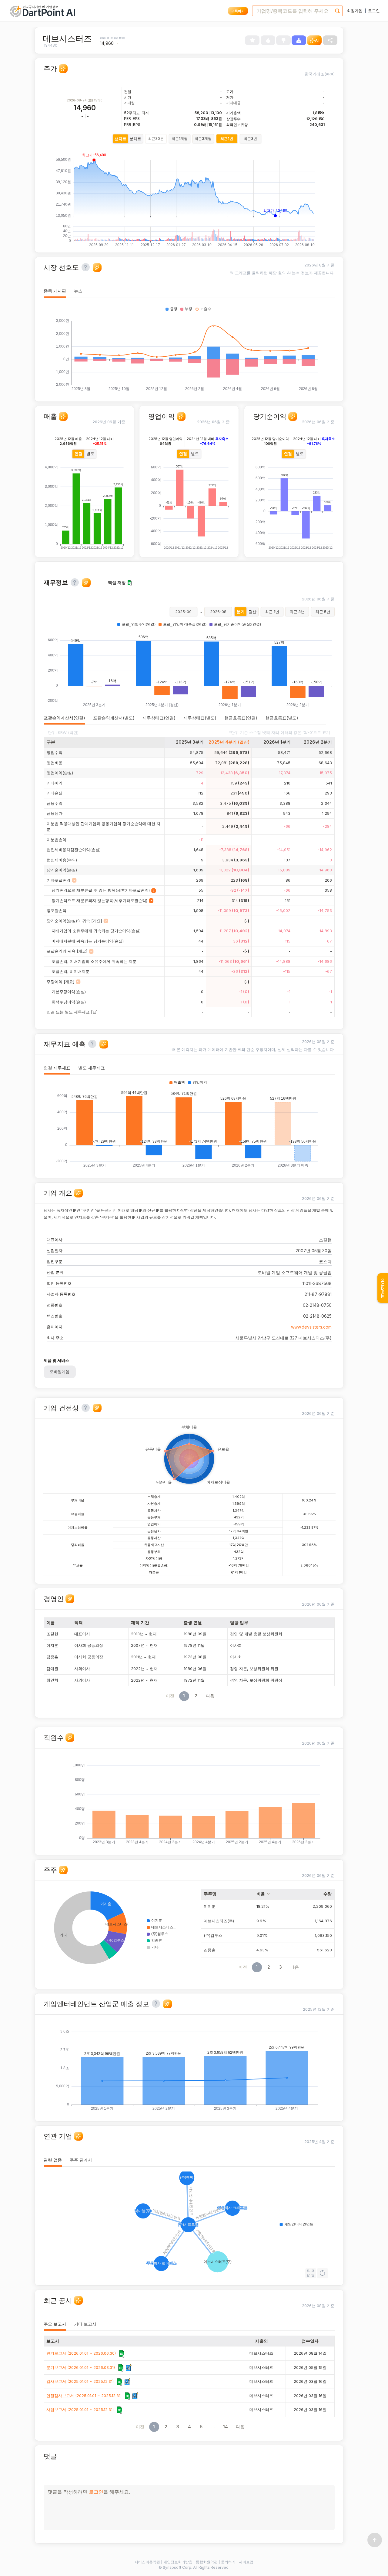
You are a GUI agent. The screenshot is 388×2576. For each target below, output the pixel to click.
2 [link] (196, 1696)
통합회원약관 (207, 2562)
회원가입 (355, 11)
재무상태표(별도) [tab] (200, 718)
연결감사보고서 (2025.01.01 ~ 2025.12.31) (84, 2396)
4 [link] (189, 2427)
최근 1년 (272, 612)
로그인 (374, 11)
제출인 (262, 2341)
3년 (250, 139)
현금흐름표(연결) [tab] (241, 718)
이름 (51, 1622)
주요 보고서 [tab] (55, 2324)
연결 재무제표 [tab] (57, 1068)
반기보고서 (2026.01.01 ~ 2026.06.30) (81, 2353)
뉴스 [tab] (78, 291)
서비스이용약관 (147, 2562)
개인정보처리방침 (178, 2562)
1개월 (180, 139)
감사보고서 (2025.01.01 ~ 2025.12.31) (80, 2381)
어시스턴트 (383, 1288)
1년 (227, 139)
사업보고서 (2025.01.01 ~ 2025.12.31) (80, 2409)
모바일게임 (60, 1372)
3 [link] (178, 2427)
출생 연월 (193, 1622)
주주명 (210, 1894)
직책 (79, 1622)
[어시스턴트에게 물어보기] (63, 69)
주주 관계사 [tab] (81, 2160)
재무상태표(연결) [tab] (159, 718)
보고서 (53, 2341)
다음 (295, 1967)
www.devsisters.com (311, 1327)
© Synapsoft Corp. (176, 2567)
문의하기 (228, 2562)
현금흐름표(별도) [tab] (282, 718)
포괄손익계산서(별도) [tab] (114, 718)
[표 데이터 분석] (122, 2354)
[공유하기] (330, 40)
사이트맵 (246, 2562)
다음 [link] (210, 1696)
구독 (238, 11)
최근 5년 (323, 612)
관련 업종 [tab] (53, 2160)
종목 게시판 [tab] (55, 291)
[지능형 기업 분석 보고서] (299, 40)
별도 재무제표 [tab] (92, 1068)
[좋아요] (268, 40)
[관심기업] (252, 40)
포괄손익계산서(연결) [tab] (64, 718)
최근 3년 (297, 612)
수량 (328, 1894)
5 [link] (201, 2427)
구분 (51, 742)
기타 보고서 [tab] (85, 2324)
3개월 (203, 139)
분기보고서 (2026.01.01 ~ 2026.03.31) (81, 2367)
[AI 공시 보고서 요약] (129, 2368)
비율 (261, 1894)
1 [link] (184, 1696)
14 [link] (226, 2427)
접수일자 (310, 2341)
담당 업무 (239, 1622)
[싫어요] (283, 40)
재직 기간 (140, 1622)
